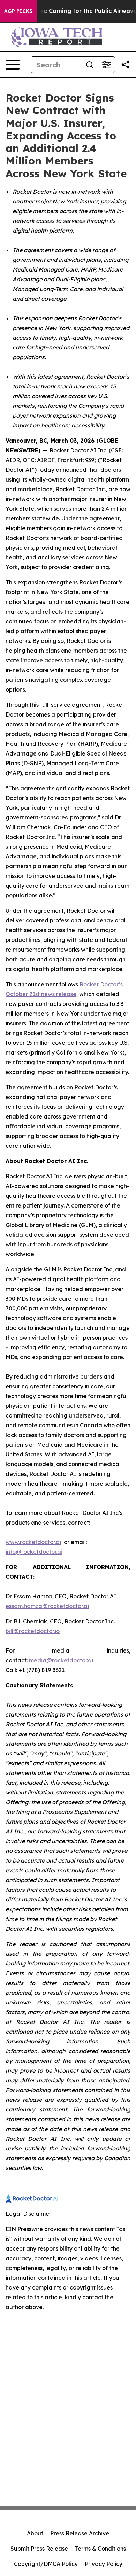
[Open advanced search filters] (106, 65)
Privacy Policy (104, 2564)
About (35, 2533)
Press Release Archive (80, 2533)
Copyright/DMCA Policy (46, 2564)
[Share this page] (126, 65)
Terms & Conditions (100, 2549)
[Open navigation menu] (13, 65)
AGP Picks (18, 11)
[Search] (90, 65)
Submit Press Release (39, 2549)
